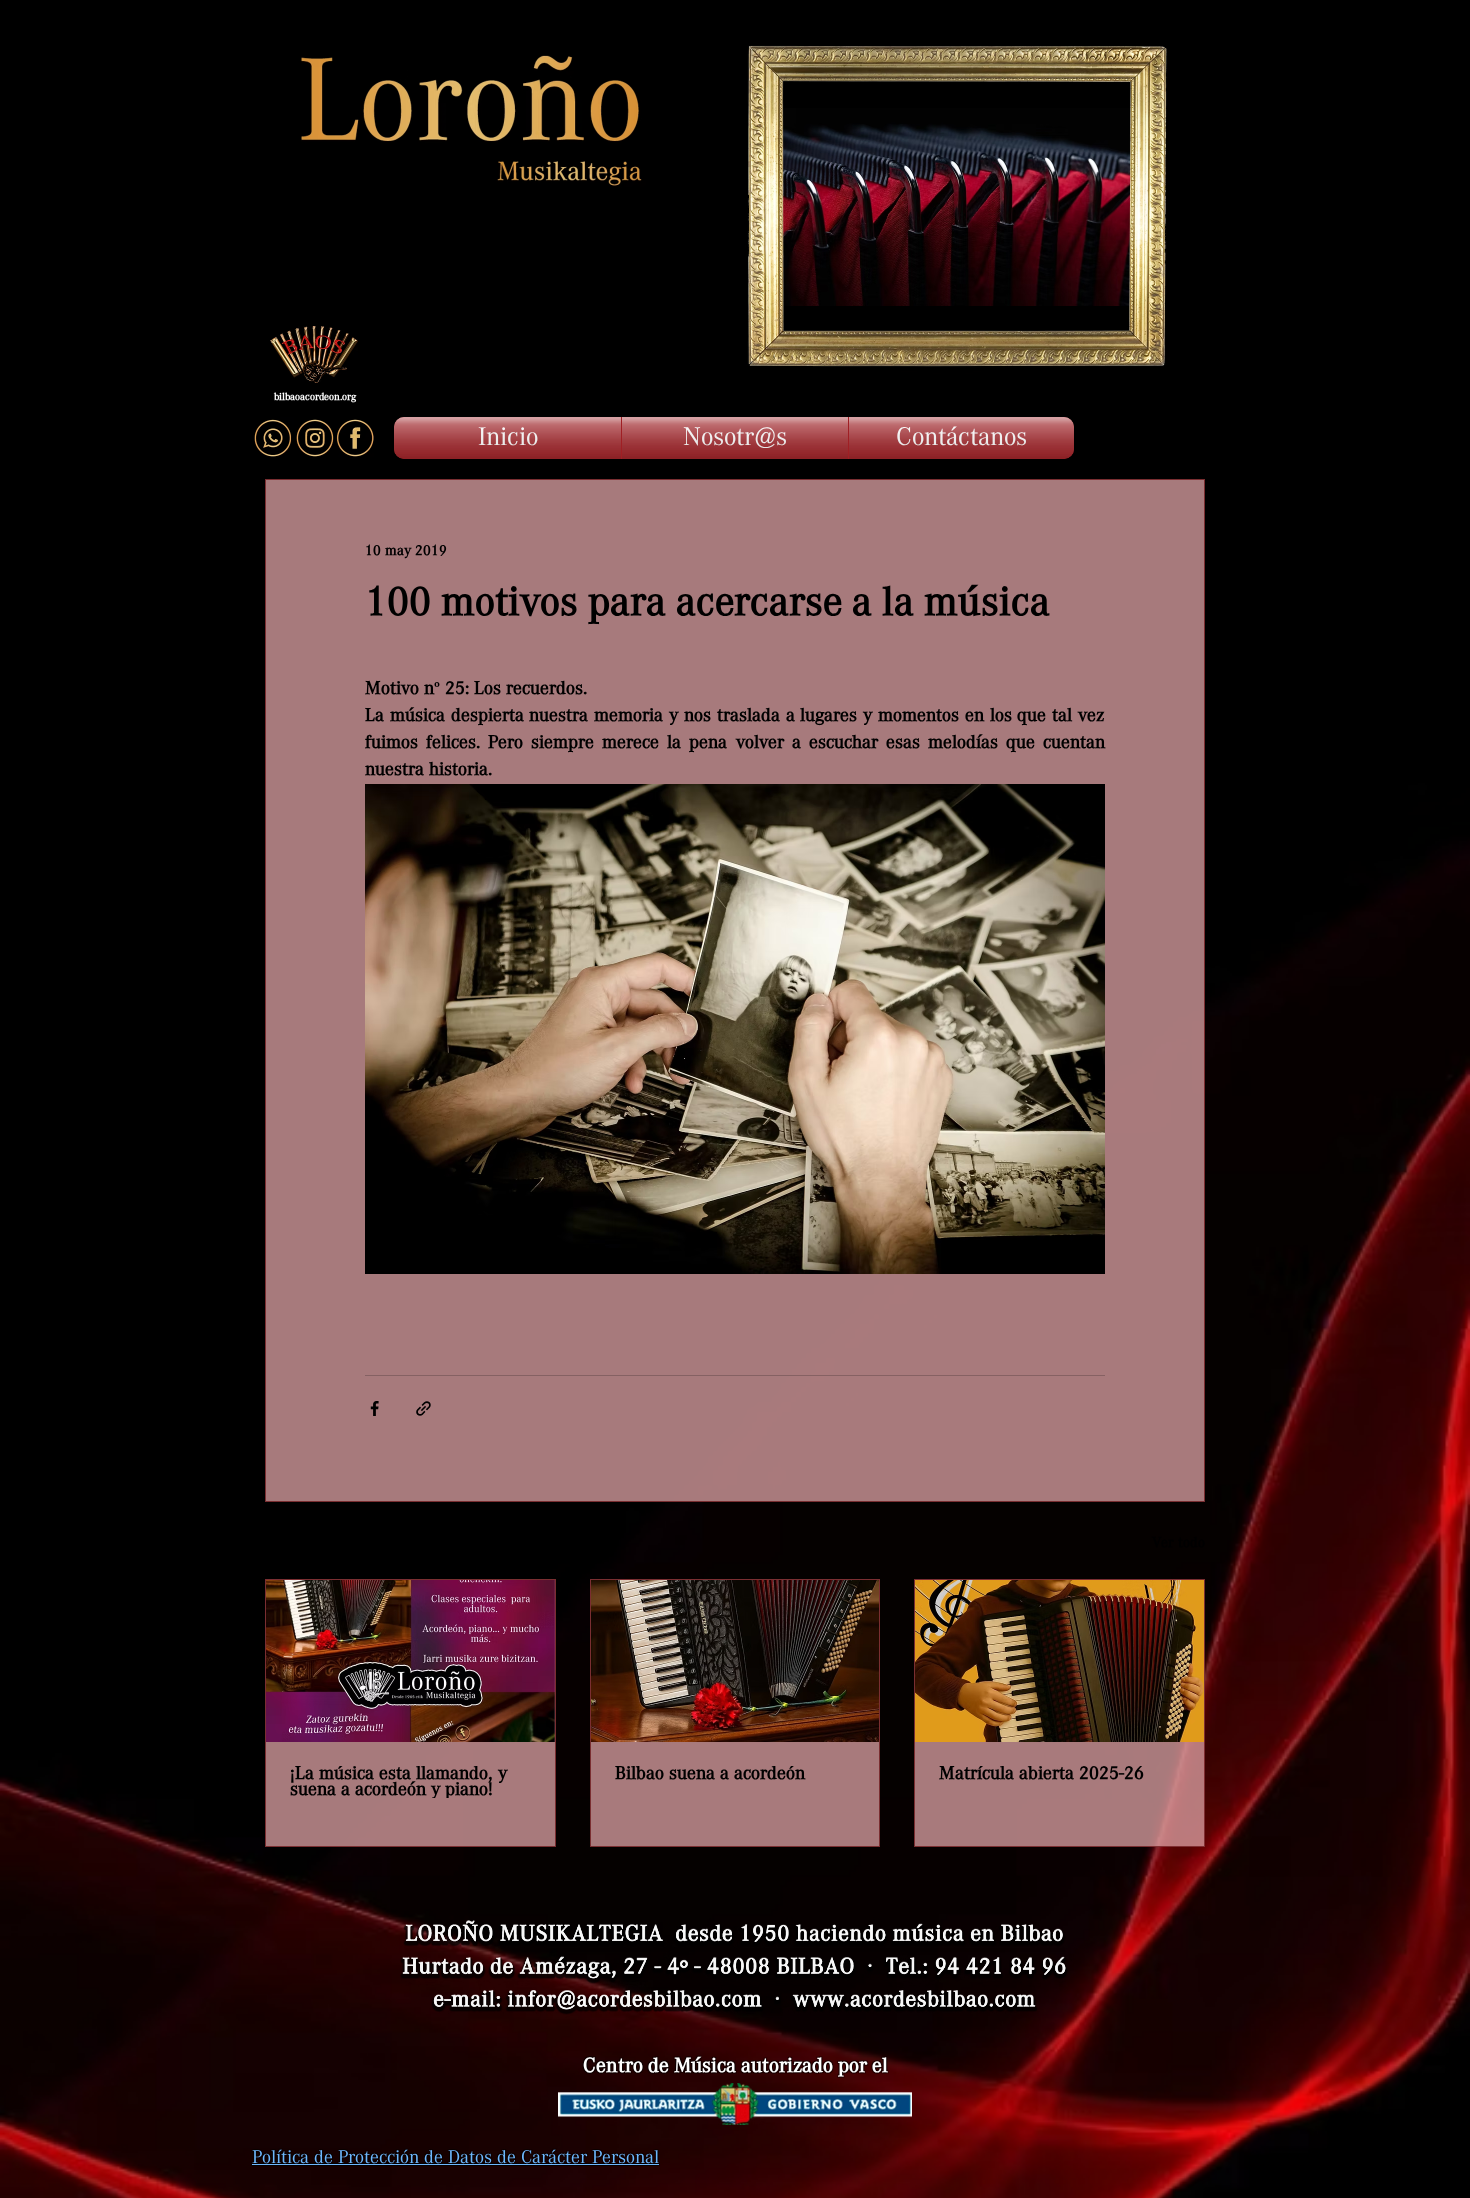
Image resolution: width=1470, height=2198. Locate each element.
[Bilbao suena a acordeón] (735, 1661)
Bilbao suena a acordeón (710, 1774)
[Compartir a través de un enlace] (423, 1408)
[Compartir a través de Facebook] (374, 1408)
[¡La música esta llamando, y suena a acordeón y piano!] (410, 1661)
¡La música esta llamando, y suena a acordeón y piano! (398, 1782)
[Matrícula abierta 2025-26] (1059, 1661)
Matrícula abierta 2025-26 (1041, 1774)
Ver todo (1178, 1542)
